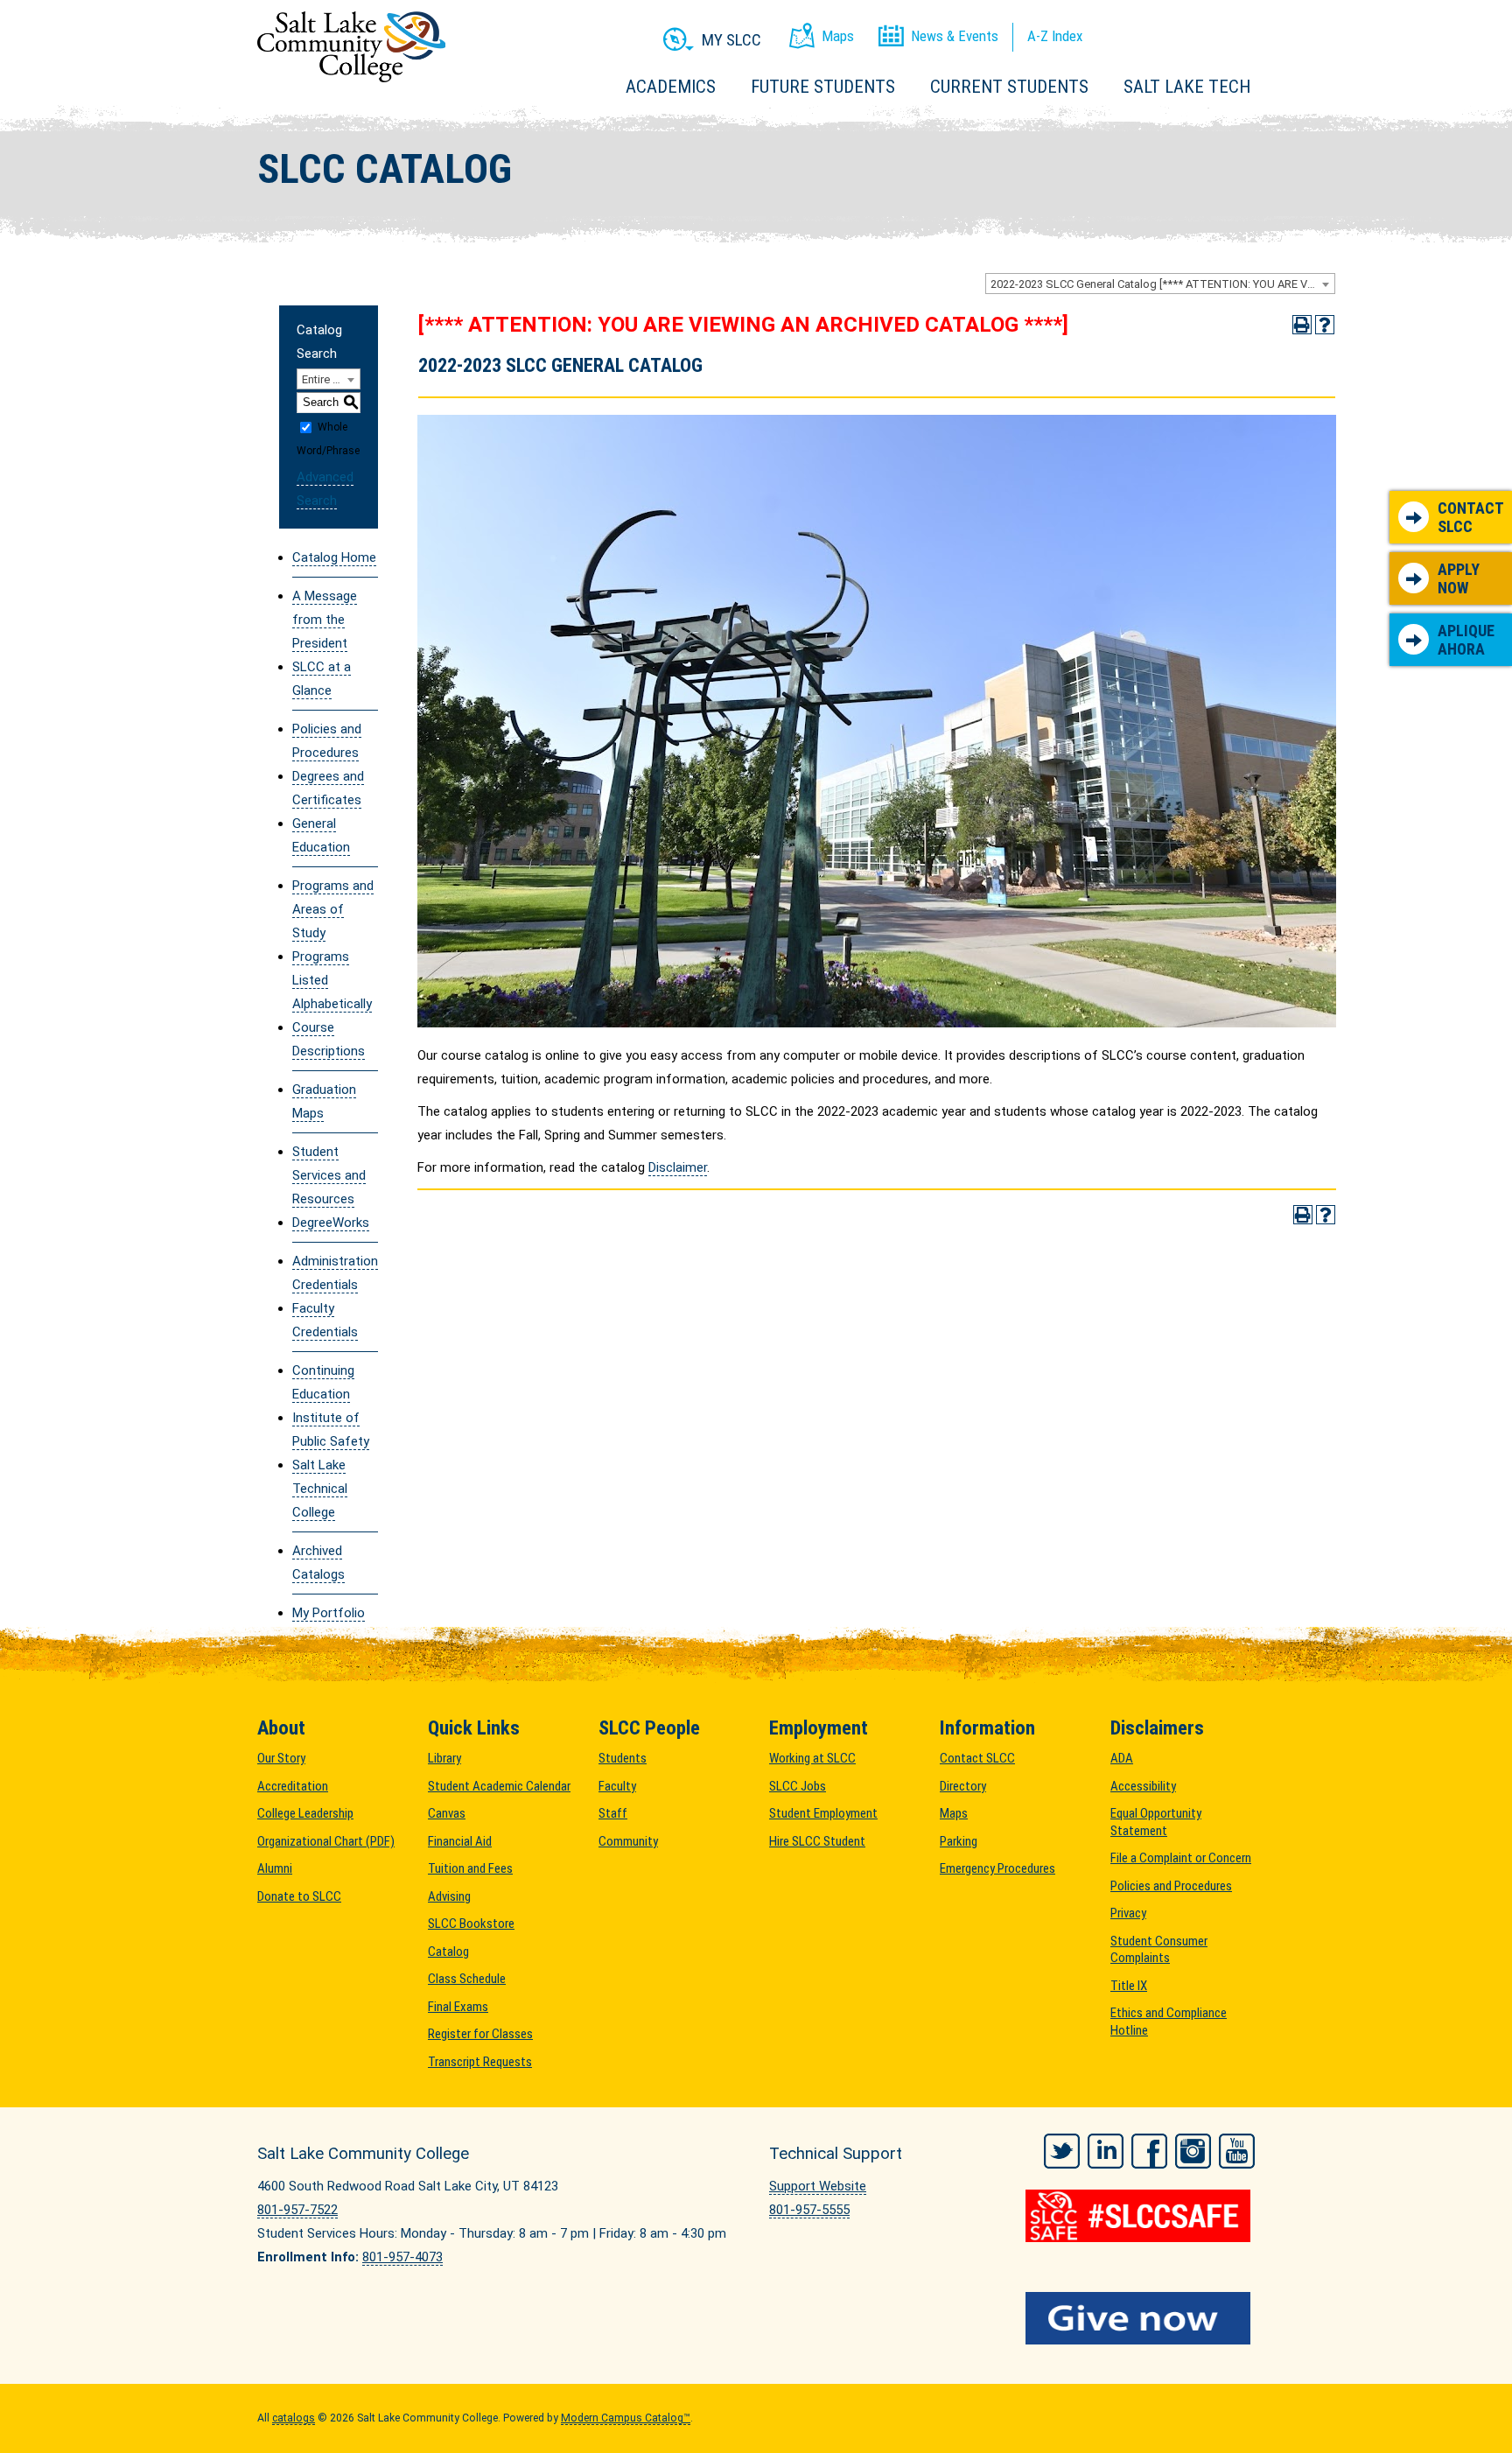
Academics (671, 87)
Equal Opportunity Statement (1156, 1822)
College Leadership (305, 1813)
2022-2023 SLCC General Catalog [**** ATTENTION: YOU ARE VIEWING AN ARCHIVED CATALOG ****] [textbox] (1162, 284)
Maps (954, 1813)
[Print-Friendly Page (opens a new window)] (1302, 325)
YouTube (1237, 2151)
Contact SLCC (1471, 518)
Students (623, 1758)
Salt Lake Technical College (320, 1489)
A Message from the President (325, 620)
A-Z (1055, 36)
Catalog (448, 1952)
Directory (963, 1786)
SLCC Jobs (798, 1786)
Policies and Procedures (1171, 1886)
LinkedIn (1106, 2151)
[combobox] (1160, 284)
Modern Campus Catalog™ (626, 2418)
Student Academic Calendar (499, 1786)
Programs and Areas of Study (333, 909)
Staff (613, 1813)
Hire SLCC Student (817, 1841)
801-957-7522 (297, 2210)
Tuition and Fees (470, 1868)
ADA (1122, 1758)
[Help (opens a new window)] (1325, 325)
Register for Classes (480, 2034)
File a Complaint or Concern (1181, 1858)
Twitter (1062, 2151)
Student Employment (823, 1813)
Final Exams (458, 2007)
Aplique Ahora (1466, 640)
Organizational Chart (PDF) (326, 1841)
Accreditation (293, 1786)
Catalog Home (334, 557)
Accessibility (1143, 1786)
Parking (959, 1841)
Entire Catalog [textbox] (331, 379)
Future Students (823, 87)
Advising (449, 1896)
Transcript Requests (480, 2062)
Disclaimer (678, 1167)
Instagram (1193, 2151)
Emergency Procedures (997, 1868)
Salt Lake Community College (351, 47)
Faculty (617, 1786)
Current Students (1009, 87)
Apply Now (1459, 579)
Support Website (818, 2186)
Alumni (275, 1868)
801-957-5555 (809, 2210)
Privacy (1128, 1913)
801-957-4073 (402, 2257)
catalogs (294, 2418)
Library (444, 1758)
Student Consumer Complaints (1159, 1950)
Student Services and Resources (329, 1175)
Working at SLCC (812, 1758)
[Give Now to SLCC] (1141, 2318)
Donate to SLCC (299, 1896)
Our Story (281, 1758)
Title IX (1129, 1986)
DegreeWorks (331, 1223)
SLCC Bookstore (471, 1924)
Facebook (1149, 2151)
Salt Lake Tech (1187, 87)
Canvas (447, 1813)
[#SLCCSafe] (1141, 2216)
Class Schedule (467, 1979)
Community (628, 1841)
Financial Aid (460, 1841)
